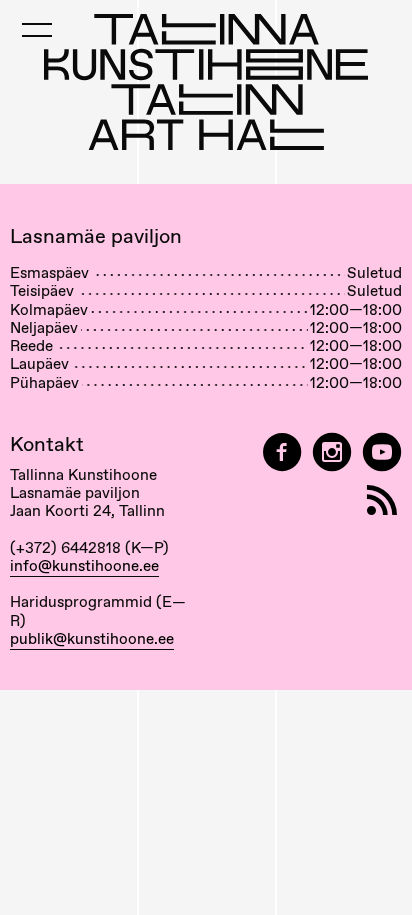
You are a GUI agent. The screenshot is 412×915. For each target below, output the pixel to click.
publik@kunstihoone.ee (92, 639)
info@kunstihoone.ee (84, 566)
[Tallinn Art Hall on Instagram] (332, 452)
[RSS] (382, 500)
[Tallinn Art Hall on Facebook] (282, 452)
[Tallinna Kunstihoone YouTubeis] (382, 452)
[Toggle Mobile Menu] (37, 30)
